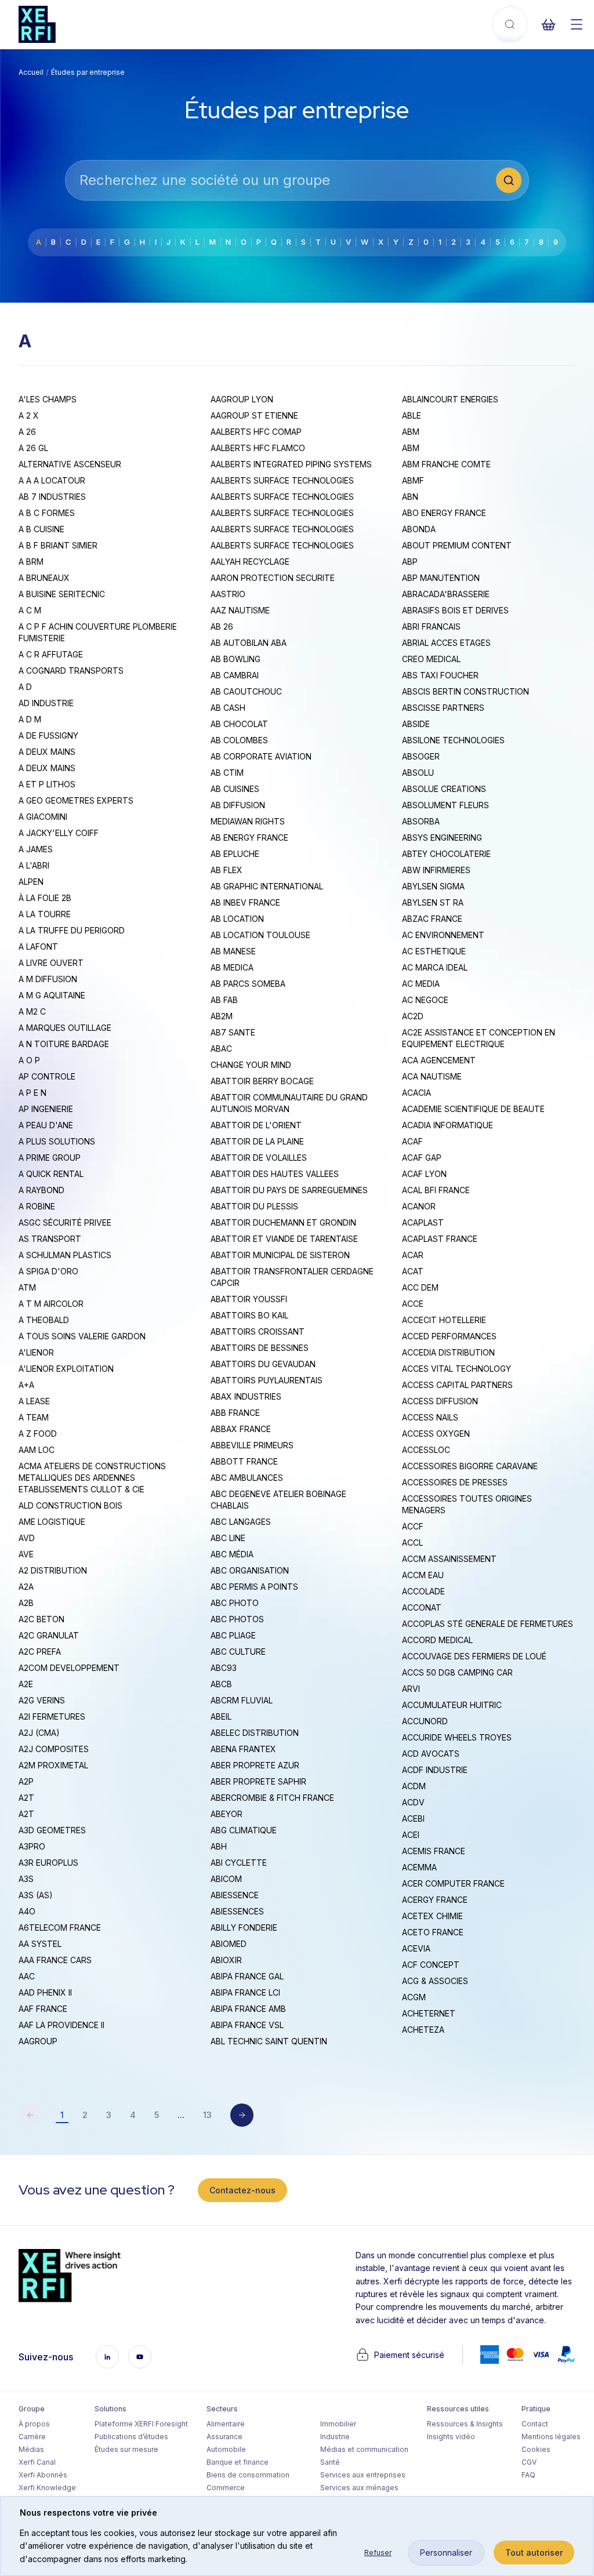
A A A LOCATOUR (52, 480)
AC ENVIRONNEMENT (443, 935)
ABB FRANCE (235, 1413)
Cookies (536, 2449)
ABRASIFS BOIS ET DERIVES (455, 610)
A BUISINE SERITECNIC (62, 594)
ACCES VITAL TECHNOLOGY (457, 1369)
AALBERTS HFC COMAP (256, 432)
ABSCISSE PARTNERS (443, 708)
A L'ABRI (34, 865)
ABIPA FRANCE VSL (247, 2025)
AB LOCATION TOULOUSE (260, 935)
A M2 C (32, 1011)
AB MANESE (233, 951)
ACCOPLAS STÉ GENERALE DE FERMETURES (488, 1624)
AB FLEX (227, 870)
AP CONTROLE (47, 1076)
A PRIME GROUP (50, 1158)
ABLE (412, 415)
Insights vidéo (451, 2437)
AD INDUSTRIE (46, 703)
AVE (26, 1554)
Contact (535, 2424)
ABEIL (221, 1716)
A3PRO (32, 1846)
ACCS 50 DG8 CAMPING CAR (457, 1672)
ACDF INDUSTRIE (435, 1770)
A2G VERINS (42, 1700)
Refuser (378, 2553)
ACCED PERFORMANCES (449, 1336)
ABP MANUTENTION (441, 578)
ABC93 (224, 1668)
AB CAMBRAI (235, 675)
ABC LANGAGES (241, 1522)
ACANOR (419, 1206)
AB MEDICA (232, 967)
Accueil (31, 72)
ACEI (411, 1835)
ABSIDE (416, 724)
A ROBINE (37, 1206)
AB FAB (224, 1000)
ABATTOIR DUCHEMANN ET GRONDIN (283, 1222)
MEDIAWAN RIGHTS (248, 821)
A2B (26, 1603)
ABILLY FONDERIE (244, 1928)
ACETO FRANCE (433, 1932)
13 (207, 2115)
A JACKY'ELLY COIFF (59, 833)
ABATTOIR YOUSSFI (249, 1299)
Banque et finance (238, 2462)
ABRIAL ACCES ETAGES (446, 643)
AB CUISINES (235, 789)
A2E (26, 1684)
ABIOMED (229, 1944)
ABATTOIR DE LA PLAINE (257, 1141)
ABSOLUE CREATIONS (444, 789)
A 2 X (29, 415)
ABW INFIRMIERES (436, 870)
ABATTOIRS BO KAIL (249, 1315)
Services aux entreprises (363, 2475)
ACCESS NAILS (430, 1417)
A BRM (31, 562)
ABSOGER (421, 756)
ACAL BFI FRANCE (436, 1190)
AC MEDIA (421, 984)
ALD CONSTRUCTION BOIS (70, 1505)
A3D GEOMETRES (52, 1830)
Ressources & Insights (465, 2424)
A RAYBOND (41, 1190)
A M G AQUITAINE (52, 995)
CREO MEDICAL (431, 659)
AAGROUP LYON (242, 399)
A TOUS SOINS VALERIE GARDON (82, 1336)
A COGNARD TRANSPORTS (71, 671)
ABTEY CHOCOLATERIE (446, 854)
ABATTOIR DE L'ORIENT (256, 1125)
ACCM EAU (423, 1575)
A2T (26, 1798)
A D (25, 687)
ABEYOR (227, 1814)
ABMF (413, 480)
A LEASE (34, 1401)
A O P (29, 1060)
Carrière (32, 2437)
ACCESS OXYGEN (436, 1434)
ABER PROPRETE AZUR (255, 1765)
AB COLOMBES (239, 740)
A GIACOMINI (43, 817)
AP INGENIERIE (46, 1109)
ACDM (414, 1786)
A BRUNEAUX (44, 578)
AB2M (222, 1016)
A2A (26, 1587)
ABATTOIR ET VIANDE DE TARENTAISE (284, 1239)
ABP (410, 562)
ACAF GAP (422, 1158)
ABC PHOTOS (237, 1619)
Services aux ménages (359, 2488)
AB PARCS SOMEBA (248, 984)
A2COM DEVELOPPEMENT (69, 1668)
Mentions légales (551, 2437)
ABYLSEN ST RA (433, 902)
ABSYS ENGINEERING (442, 838)
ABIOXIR (226, 1960)
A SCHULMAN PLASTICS (65, 1255)
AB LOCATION (237, 919)
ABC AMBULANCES (247, 1478)
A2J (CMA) (39, 1733)
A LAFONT (38, 947)
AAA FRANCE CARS (55, 1960)
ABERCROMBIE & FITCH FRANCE (272, 1798)
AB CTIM (227, 773)
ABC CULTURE (238, 1652)
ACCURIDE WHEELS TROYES (457, 1737)
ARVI (411, 1689)
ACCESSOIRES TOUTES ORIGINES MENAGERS (467, 1504)
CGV (529, 2462)
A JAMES (36, 849)
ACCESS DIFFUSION (440, 1401)
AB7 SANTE (233, 1032)
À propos (34, 2424)
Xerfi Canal (37, 2462)
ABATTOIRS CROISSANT (258, 1331)
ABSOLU (418, 773)
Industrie (335, 2437)
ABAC (221, 1049)
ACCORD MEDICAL (437, 1640)
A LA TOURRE (45, 914)
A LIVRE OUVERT (51, 963)
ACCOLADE (423, 1591)
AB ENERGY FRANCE (249, 838)
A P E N (32, 1093)
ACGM (414, 1997)
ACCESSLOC (426, 1450)
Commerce (226, 2488)
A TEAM (34, 1417)
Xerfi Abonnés (43, 2475)
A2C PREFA (40, 1652)
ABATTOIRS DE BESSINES (260, 1348)
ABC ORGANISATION (250, 1570)
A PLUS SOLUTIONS (57, 1141)
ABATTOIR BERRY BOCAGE (262, 1081)
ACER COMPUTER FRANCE (453, 1883)
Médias (31, 2449)
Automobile (226, 2449)
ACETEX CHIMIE (432, 1916)
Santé (330, 2462)
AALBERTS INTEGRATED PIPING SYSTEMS (291, 464)
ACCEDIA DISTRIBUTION (448, 1352)
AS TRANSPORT (50, 1239)
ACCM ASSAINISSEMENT (449, 1559)
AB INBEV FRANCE (245, 902)
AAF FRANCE (43, 2009)
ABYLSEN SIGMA (433, 886)
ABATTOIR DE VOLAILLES (259, 1158)
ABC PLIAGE (233, 1635)
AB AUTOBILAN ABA (249, 643)
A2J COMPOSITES (54, 1749)
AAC (27, 1976)
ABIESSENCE (235, 1895)
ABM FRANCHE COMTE (446, 464)
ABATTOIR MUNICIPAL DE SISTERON (280, 1255)
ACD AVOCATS (431, 1754)
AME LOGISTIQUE (52, 1522)
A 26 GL (33, 448)
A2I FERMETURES (52, 1716)
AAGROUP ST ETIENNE (254, 415)
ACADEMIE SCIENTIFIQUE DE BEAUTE (473, 1109)
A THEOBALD (44, 1320)
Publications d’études (131, 2437)
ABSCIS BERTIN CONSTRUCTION (466, 691)
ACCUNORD (425, 1721)
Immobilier (338, 2424)
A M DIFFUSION (48, 979)
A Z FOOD (38, 1434)
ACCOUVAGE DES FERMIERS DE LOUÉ (474, 1656)
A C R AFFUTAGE (51, 654)
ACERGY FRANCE (435, 1900)
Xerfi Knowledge (47, 2488)
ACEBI (413, 1819)
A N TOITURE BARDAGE (64, 1044)
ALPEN (31, 882)
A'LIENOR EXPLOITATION (66, 1369)
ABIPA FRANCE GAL (247, 1976)
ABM (411, 432)
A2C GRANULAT (49, 1635)
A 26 (27, 432)
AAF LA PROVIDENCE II (61, 2025)
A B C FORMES (47, 513)
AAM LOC (37, 1450)
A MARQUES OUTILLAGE (65, 1028)
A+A (26, 1385)
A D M (30, 719)
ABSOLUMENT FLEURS (445, 805)
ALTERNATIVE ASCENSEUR (70, 464)
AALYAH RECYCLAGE (250, 562)
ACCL (412, 1543)
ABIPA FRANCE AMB (248, 2009)
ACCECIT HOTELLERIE (444, 1320)
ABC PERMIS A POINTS (254, 1587)
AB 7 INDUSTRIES (52, 497)
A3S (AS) (36, 1895)
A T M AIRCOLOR (51, 1304)
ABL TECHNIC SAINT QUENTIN (269, 2041)
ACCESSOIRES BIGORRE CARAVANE (470, 1466)
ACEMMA (419, 1867)
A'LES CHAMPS (48, 399)
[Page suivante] (242, 2115)
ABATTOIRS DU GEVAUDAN (263, 1364)
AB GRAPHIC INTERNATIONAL (267, 886)
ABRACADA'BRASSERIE (446, 594)
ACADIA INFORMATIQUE (448, 1125)
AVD (27, 1538)
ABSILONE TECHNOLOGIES (453, 740)
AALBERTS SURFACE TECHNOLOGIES (282, 480)
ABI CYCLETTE (239, 1863)
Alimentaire (226, 2424)
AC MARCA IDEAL (435, 967)
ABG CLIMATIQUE (244, 1830)
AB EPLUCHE (235, 854)
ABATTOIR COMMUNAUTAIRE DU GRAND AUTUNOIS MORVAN (289, 1103)
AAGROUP (38, 2041)
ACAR (413, 1255)
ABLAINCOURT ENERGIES (450, 399)
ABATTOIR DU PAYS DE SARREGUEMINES (289, 1190)
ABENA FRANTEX (243, 1749)
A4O (27, 1911)
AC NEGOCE (425, 1000)
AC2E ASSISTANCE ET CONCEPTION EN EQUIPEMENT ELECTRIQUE (479, 1038)
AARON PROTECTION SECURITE (273, 578)
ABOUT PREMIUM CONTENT (457, 545)
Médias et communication (364, 2449)
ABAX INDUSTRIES (246, 1396)
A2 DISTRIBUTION (53, 1570)
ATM (27, 1287)
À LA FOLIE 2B (45, 898)
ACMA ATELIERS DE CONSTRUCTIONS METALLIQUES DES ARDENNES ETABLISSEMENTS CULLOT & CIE (92, 1478)
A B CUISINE (41, 529)
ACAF (412, 1141)
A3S (26, 1879)
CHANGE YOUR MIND (251, 1065)
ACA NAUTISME (432, 1076)
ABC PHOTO (235, 1603)
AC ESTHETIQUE (434, 951)
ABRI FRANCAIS (431, 626)
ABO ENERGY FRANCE (444, 513)
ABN (410, 497)
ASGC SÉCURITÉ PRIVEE (65, 1222)
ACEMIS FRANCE (434, 1851)
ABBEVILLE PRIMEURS (252, 1445)
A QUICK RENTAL (51, 1174)
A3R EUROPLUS (48, 1863)
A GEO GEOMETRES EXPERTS (76, 800)
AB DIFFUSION (238, 805)
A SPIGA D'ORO (48, 1271)
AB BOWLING (236, 659)
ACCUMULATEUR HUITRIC (452, 1705)
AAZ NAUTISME (240, 610)
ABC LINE (228, 1538)
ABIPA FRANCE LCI (245, 1992)
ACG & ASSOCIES (435, 1981)
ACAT (413, 1271)
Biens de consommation (248, 2475)
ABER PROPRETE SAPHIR (258, 1781)
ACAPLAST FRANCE (440, 1239)
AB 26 (222, 626)
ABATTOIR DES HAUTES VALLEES (275, 1174)
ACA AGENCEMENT (439, 1060)
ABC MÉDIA (232, 1554)
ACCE (413, 1304)
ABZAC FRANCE (432, 919)
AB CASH (228, 708)
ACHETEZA (423, 2030)
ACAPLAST (423, 1222)
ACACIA (416, 1093)
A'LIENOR (36, 1352)
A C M (30, 610)
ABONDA (419, 529)
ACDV (413, 1802)
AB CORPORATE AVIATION (261, 756)
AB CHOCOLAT (239, 724)
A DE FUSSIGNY (48, 735)
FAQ (528, 2475)
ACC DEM (420, 1287)
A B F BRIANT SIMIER (58, 545)
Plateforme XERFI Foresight (141, 2424)
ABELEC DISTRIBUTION (255, 1733)
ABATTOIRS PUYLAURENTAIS (267, 1380)
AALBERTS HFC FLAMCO (258, 448)
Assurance (224, 2437)
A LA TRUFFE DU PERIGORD (72, 930)
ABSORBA (421, 821)
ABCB (221, 1684)
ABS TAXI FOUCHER (440, 675)
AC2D (413, 1016)
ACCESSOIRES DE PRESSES (455, 1482)
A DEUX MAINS (47, 752)
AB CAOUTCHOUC (246, 691)
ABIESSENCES (237, 1911)
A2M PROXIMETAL (53, 1765)
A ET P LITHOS (47, 784)
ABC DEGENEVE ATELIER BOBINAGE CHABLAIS (278, 1500)
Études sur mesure (126, 2449)
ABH (219, 1846)
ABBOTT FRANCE (244, 1461)
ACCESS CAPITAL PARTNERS (457, 1385)
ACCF (413, 1526)
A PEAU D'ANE (46, 1125)
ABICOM (226, 1879)
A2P (26, 1781)
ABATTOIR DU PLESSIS (254, 1206)
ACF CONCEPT (431, 1965)
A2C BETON (41, 1619)
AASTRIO (228, 594)
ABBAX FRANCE (241, 1429)
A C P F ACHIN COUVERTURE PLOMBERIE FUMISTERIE (98, 632)
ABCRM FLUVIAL (242, 1700)
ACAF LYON (424, 1174)
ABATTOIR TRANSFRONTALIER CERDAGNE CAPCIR (292, 1277)
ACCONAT (422, 1607)
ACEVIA (416, 1948)
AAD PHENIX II (45, 1992)
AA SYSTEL (40, 1944)
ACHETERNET (429, 2013)
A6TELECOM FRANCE (60, 1928)
